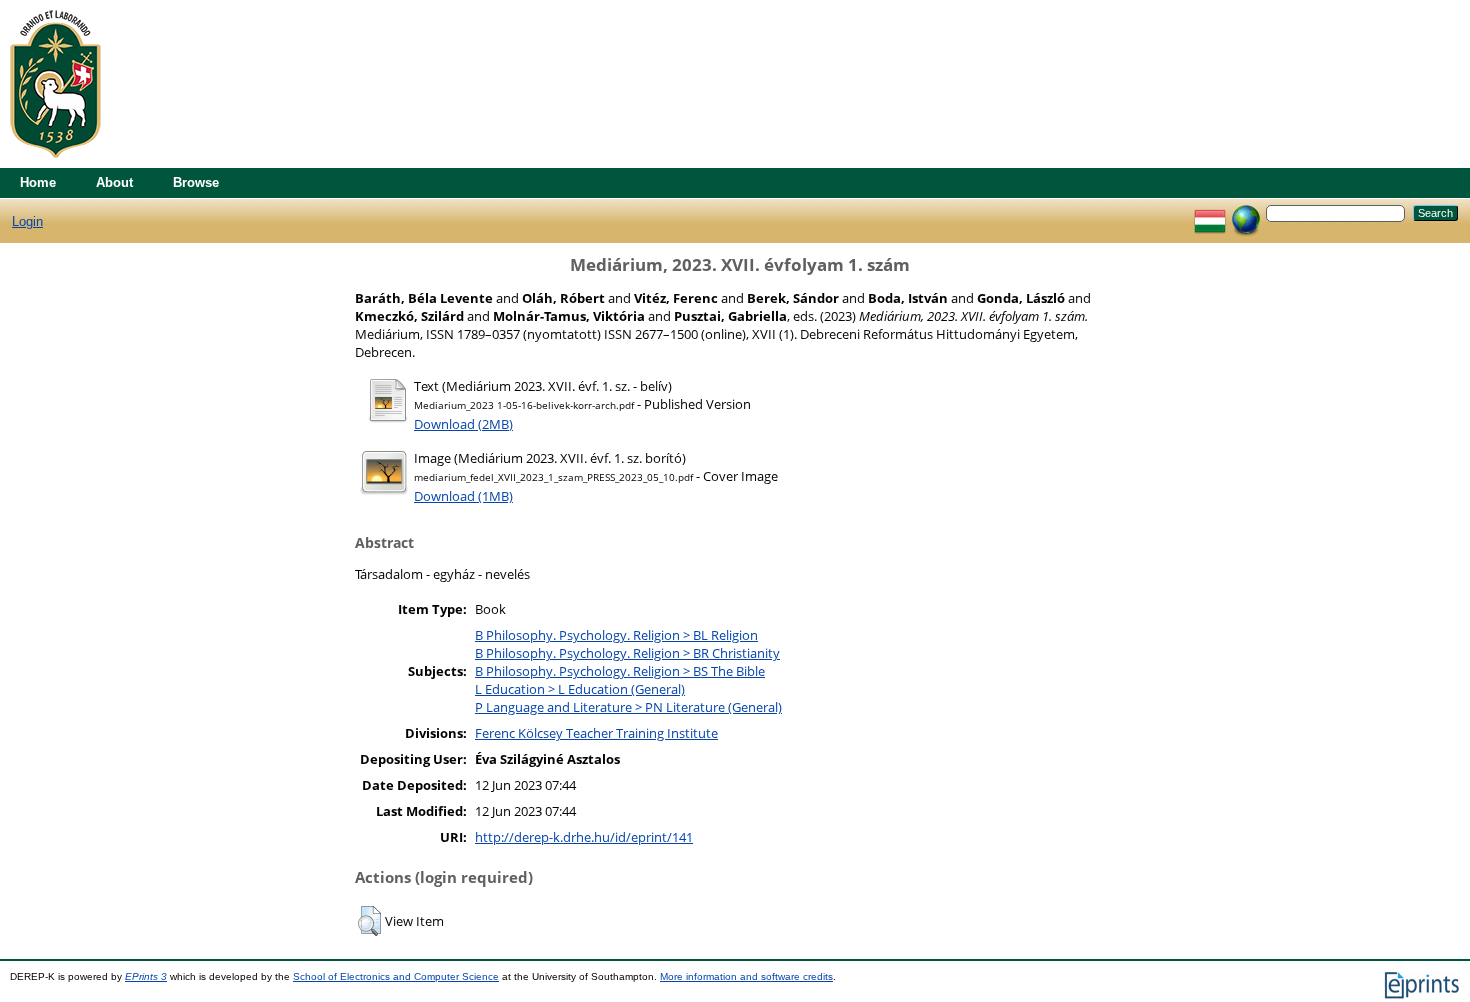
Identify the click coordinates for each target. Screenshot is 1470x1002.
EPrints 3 (146, 976)
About (114, 182)
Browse (196, 182)
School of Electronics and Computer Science (396, 976)
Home (38, 182)
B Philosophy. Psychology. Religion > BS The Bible (620, 671)
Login (27, 221)
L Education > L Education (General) (580, 689)
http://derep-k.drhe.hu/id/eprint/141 (584, 837)
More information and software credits (746, 976)
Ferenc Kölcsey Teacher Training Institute (596, 733)
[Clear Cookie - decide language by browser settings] (1246, 212)
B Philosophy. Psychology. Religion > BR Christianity (627, 653)
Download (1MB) (463, 496)
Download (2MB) (463, 424)
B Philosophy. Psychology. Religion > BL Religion (616, 635)
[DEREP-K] (55, 163)
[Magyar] (1210, 212)
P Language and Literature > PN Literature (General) (628, 707)
